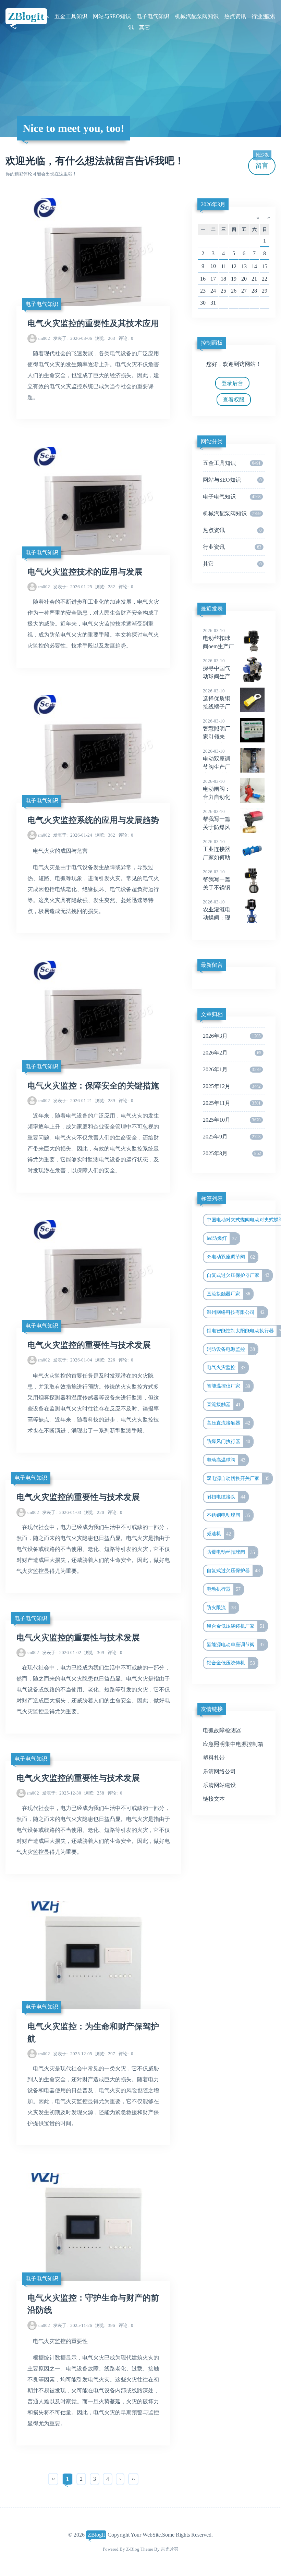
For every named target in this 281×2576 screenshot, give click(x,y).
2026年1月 (232, 1069)
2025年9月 (232, 1137)
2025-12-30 (62, 1793)
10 (213, 266)
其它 (145, 27)
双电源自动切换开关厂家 (238, 1478)
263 (105, 338)
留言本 (41, 16)
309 (94, 1653)
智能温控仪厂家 (229, 1386)
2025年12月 (232, 1086)
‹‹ (53, 2479)
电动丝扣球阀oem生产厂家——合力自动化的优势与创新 (228, 647)
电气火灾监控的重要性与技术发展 (89, 1345)
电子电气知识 (153, 16)
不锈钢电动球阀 (229, 1515)
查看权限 (234, 400)
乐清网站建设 (219, 1785)
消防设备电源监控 (231, 1349)
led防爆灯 (222, 1238)
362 (105, 835)
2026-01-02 (62, 1653)
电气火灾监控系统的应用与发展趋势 (93, 820)
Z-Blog (133, 2549)
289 (105, 1101)
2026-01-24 (73, 835)
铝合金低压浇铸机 (231, 1663)
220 (94, 1512)
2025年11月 (232, 1103)
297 (105, 2054)
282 (105, 587)
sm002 (44, 338)
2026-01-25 (73, 587)
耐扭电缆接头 (226, 1497)
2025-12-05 (73, 2054)
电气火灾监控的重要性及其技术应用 (93, 323)
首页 (22, 16)
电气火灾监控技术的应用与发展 (85, 572)
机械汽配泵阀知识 (197, 16)
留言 (262, 163)
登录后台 (232, 383)
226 (105, 1360)
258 (94, 1793)
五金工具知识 (71, 16)
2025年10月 (232, 1120)
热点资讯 (235, 16)
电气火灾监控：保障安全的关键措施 (93, 1086)
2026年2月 (232, 1053)
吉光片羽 (170, 2549)
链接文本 (214, 1799)
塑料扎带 (214, 1758)
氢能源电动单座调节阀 (236, 1644)
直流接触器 (224, 1405)
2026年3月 (213, 204)
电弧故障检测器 (222, 1730)
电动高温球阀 (226, 1460)
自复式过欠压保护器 (233, 1570)
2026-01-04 (73, 1360)
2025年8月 (232, 1153)
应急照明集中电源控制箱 (233, 1744)
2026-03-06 (73, 338)
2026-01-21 (73, 1101)
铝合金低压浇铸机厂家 (236, 1626)
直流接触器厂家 (229, 1294)
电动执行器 (224, 1589)
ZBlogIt (96, 2535)
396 (105, 2325)
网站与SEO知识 (112, 16)
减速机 (219, 1534)
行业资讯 (232, 547)
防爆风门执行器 (229, 1441)
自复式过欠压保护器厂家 (238, 1275)
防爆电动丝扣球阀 (231, 1552)
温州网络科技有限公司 (236, 1312)
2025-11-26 (73, 2325)
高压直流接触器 (229, 1423)
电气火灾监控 (226, 1368)
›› (133, 2479)
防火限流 (221, 1607)
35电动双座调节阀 (231, 1257)
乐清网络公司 (219, 1771)
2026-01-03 (62, 1512)
